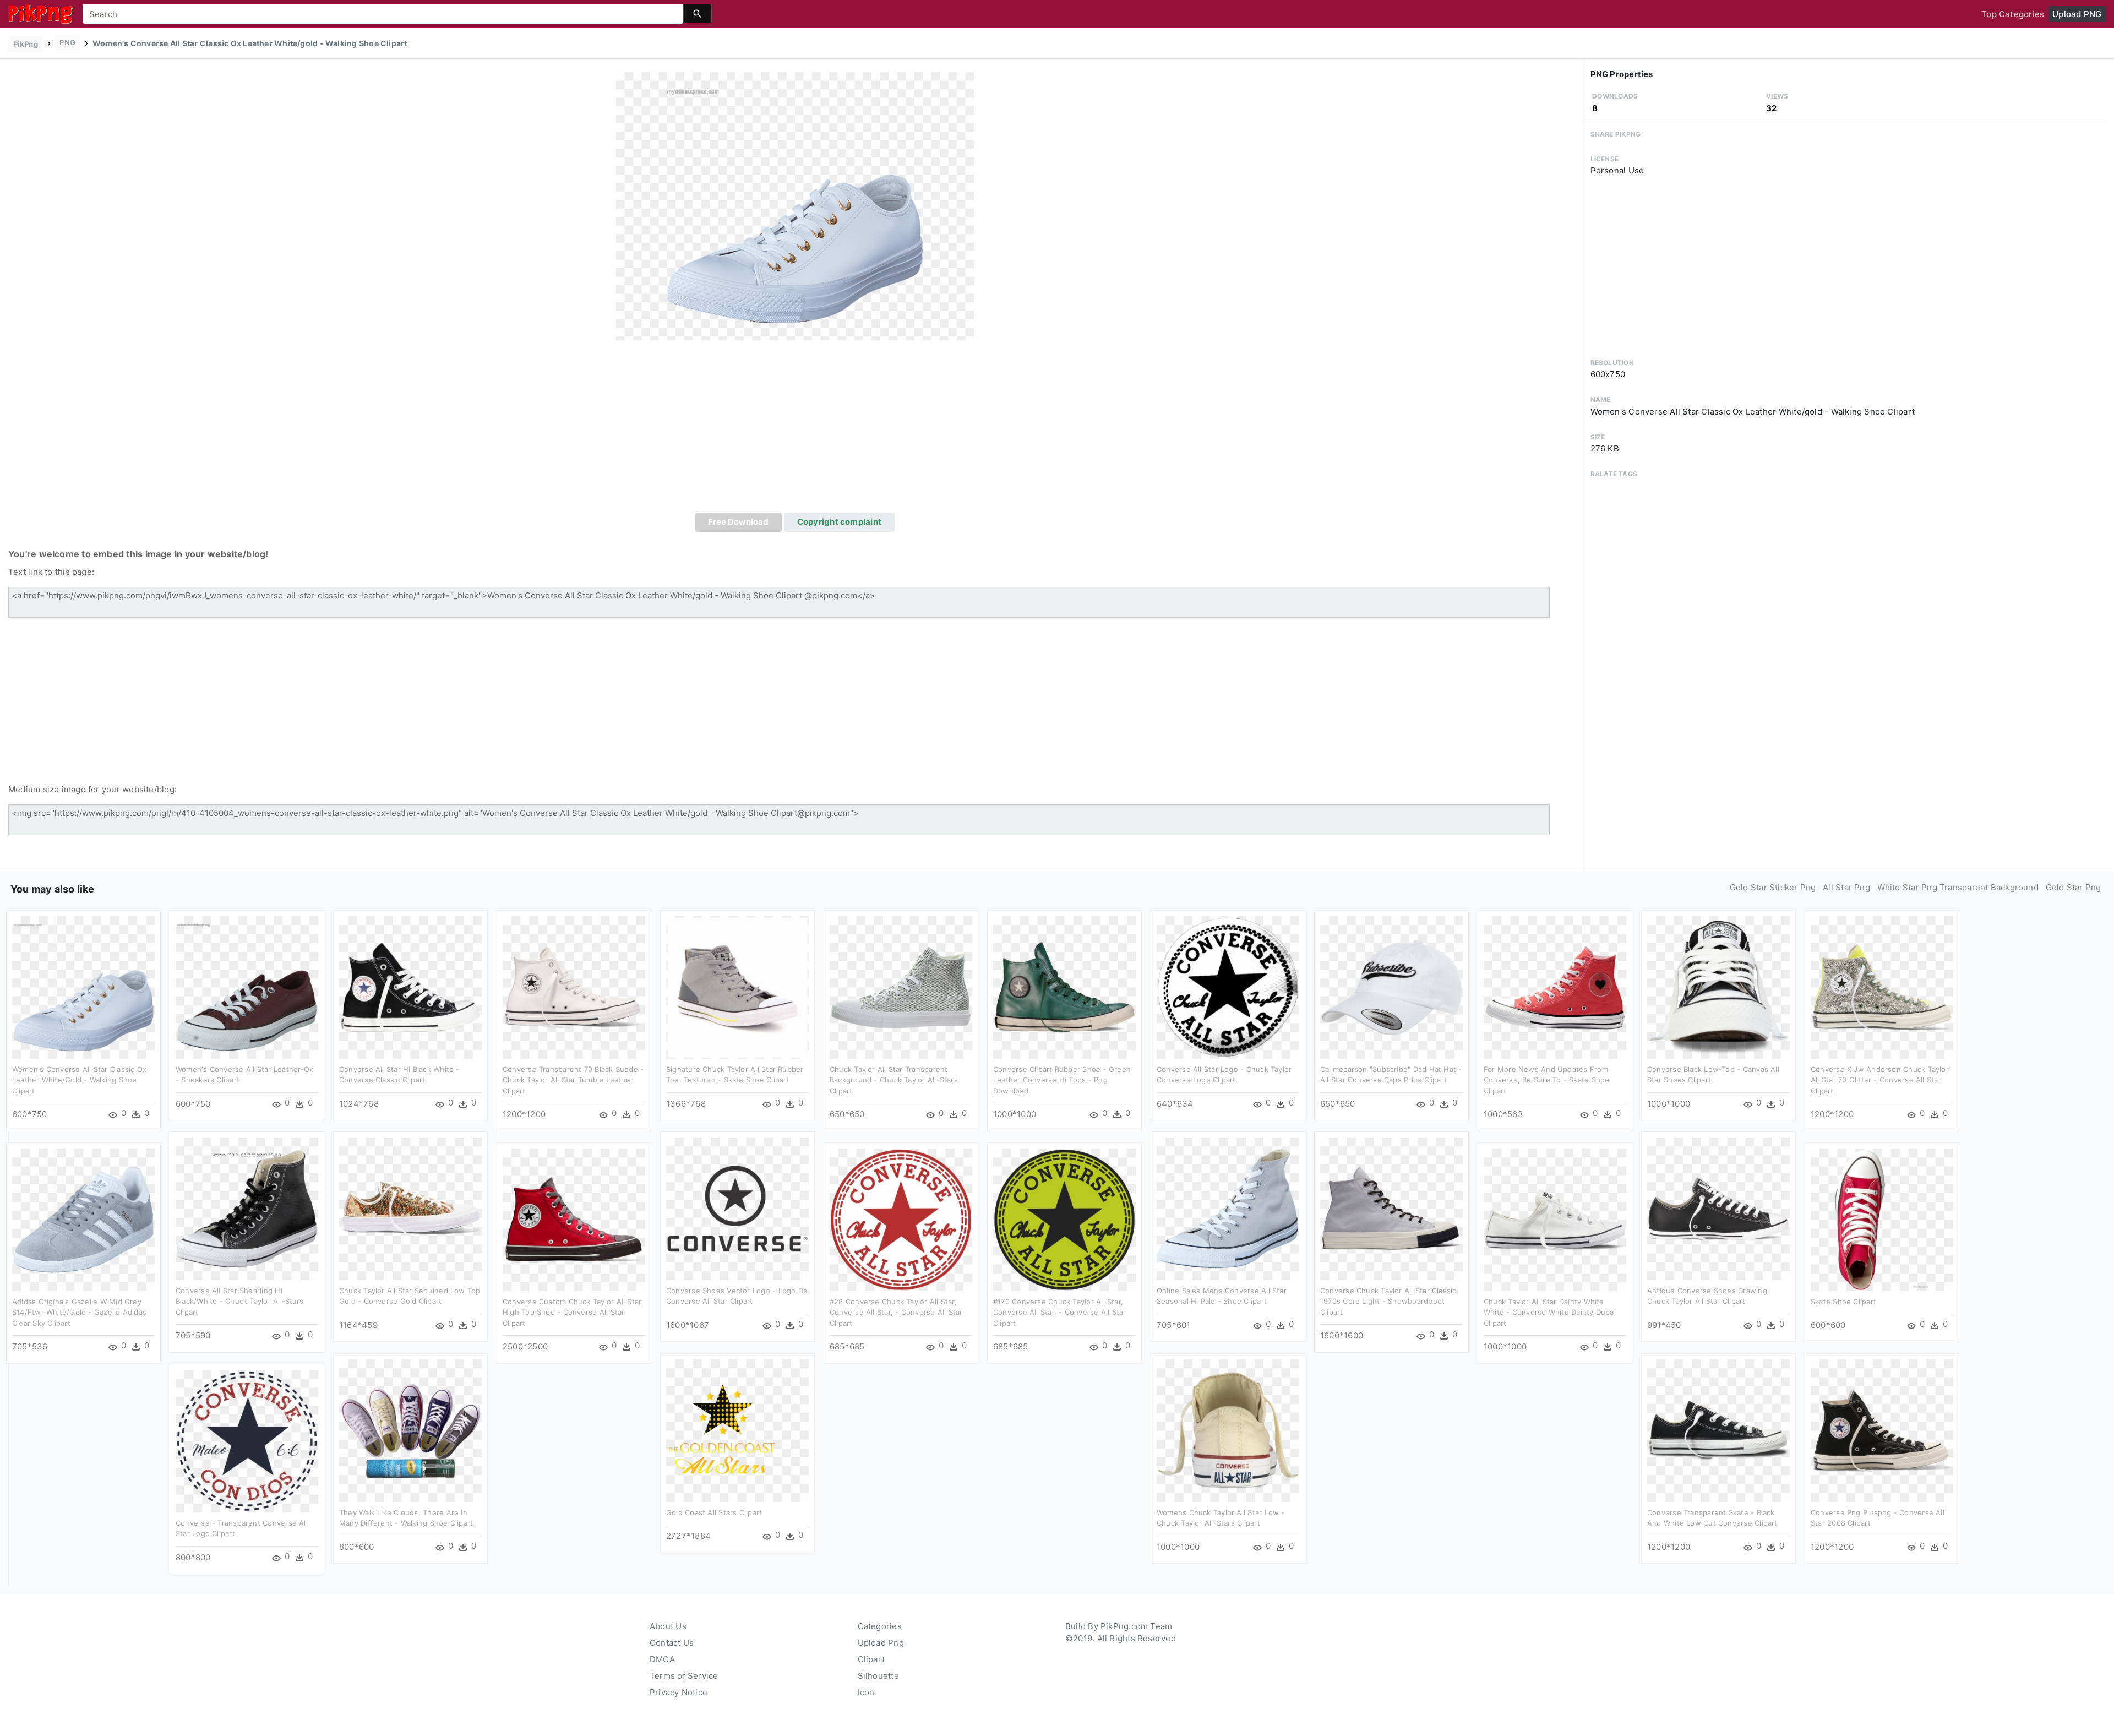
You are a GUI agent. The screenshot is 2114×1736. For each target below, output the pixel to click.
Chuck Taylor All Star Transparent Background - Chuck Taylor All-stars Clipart (894, 1080)
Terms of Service (684, 1676)
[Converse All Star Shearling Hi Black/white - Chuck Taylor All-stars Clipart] (247, 1208)
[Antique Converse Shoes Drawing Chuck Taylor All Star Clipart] (1718, 1208)
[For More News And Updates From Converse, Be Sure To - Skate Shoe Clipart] (1555, 987)
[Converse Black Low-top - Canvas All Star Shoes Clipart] (1718, 987)
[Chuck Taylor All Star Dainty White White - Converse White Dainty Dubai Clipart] (1555, 1219)
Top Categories (2013, 14)
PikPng (26, 44)
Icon (866, 1692)
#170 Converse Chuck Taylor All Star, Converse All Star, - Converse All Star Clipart (1060, 1312)
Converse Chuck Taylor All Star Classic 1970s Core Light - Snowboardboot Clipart (1388, 1301)
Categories (880, 1626)
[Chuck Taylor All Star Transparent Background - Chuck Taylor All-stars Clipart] (901, 987)
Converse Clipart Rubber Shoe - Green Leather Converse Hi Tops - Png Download (1062, 1080)
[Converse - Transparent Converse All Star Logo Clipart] (247, 1441)
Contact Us (672, 1643)
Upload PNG (2077, 14)
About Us (668, 1626)
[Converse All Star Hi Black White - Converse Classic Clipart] (410, 987)
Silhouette (878, 1676)
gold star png (2074, 887)
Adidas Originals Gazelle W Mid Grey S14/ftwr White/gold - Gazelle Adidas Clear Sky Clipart (79, 1312)
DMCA (662, 1659)
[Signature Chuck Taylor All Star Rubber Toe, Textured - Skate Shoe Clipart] (737, 987)
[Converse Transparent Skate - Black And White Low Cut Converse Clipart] (1718, 1430)
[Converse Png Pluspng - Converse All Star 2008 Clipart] (1882, 1430)
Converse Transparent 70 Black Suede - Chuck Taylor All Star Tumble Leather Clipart (573, 1080)
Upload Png (881, 1643)
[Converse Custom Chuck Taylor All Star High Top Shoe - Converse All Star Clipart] (574, 1219)
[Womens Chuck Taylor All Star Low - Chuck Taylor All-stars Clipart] (1228, 1430)
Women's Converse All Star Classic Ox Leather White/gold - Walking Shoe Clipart (79, 1080)
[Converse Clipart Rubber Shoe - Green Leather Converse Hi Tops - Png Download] (1064, 987)
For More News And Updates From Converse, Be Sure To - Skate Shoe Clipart (1546, 1080)
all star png (1846, 887)
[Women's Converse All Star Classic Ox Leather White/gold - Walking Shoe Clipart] (795, 206)
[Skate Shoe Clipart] (1882, 1219)
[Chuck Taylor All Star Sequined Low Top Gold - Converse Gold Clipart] (410, 1208)
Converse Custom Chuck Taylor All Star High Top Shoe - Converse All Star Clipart (572, 1312)
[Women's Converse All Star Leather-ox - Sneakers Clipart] (247, 987)
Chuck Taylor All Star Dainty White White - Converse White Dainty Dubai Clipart (1550, 1312)
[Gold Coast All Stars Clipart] (737, 1430)
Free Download (738, 522)
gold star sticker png (1773, 887)
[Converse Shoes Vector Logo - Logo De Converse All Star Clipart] (737, 1208)
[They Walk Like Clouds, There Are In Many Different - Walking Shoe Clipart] (410, 1430)
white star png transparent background (1958, 887)
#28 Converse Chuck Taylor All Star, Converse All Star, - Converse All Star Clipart (896, 1312)
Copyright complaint (839, 522)
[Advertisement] (795, 430)
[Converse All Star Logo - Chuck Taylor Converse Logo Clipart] (1228, 987)
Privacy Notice (679, 1692)
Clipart (871, 1659)
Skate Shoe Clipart (1843, 1302)
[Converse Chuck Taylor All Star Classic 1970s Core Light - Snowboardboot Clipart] (1391, 1208)
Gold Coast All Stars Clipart (714, 1512)
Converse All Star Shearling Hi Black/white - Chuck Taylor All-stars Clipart (239, 1301)
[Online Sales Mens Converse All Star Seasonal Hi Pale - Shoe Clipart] (1228, 1208)
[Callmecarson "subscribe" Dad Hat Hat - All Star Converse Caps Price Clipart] (1391, 987)
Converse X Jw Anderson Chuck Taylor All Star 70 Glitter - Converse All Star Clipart (1880, 1080)
